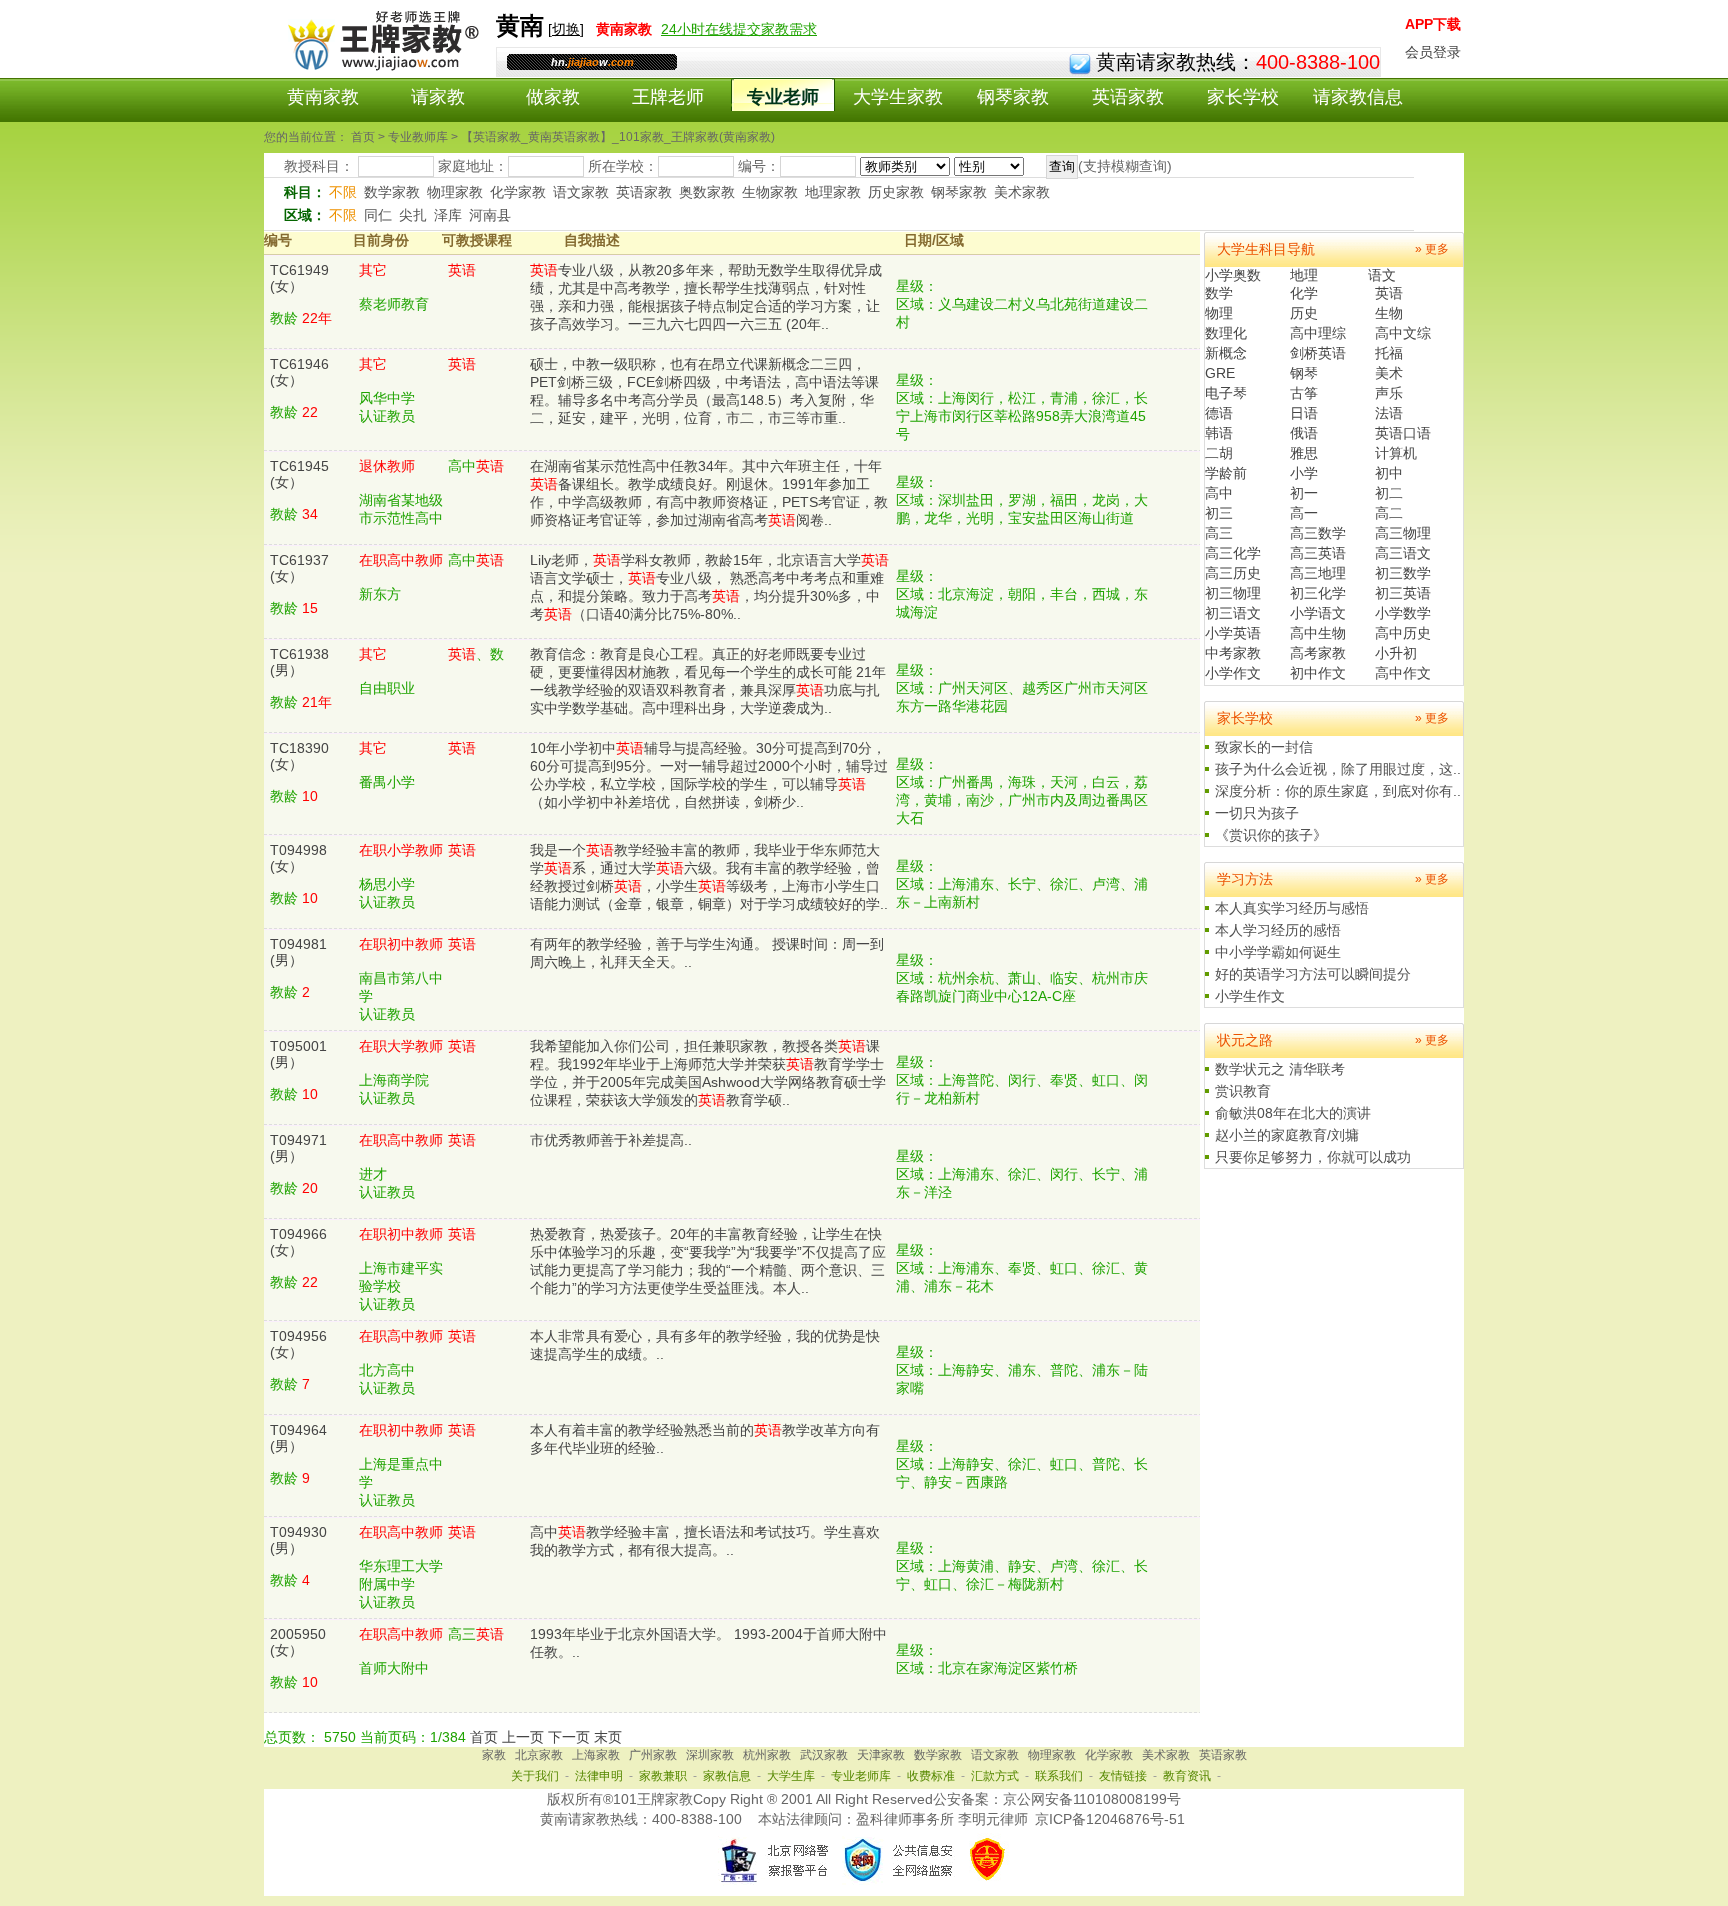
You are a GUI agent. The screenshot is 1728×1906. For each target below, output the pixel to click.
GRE (1220, 373)
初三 (1219, 513)
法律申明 (599, 1776)
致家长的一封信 (1264, 747)
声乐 (1389, 393)
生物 (1389, 313)
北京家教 (539, 1755)
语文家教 (581, 192)
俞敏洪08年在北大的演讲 (1293, 1113)
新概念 (1226, 353)
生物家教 (770, 192)
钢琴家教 (1013, 97)
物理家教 (455, 192)
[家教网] (379, 67)
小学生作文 (1250, 996)
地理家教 (833, 192)
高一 (1304, 513)
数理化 (1226, 333)
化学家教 (518, 192)
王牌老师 (668, 97)
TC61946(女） (299, 372)
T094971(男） (298, 1148)
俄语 (1304, 433)
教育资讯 (1187, 1776)
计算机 (1396, 453)
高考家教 (1318, 653)
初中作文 (1318, 673)
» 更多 (1432, 249)
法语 (1389, 413)
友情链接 (1123, 1776)
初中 (1389, 473)
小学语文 (1318, 613)
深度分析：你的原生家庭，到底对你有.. (1338, 791)
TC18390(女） (299, 756)
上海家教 (596, 1755)
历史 (1304, 313)
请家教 (438, 97)
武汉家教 (824, 1755)
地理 (1304, 275)
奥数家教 (707, 192)
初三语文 (1233, 613)
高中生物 (1318, 633)
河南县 (490, 215)
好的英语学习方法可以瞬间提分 (1313, 974)
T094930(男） (298, 1540)
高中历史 (1403, 633)
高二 (1389, 513)
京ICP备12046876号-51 (1110, 1819)
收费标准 (931, 1776)
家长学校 (1243, 97)
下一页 (569, 1737)
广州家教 (653, 1755)
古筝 (1304, 393)
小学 (1304, 473)
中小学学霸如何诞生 (1278, 952)
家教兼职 (663, 1776)
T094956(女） (298, 1344)
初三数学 (1403, 573)
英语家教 (1128, 97)
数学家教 (392, 192)
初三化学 (1318, 593)
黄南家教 (323, 97)
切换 (566, 29)
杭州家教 (767, 1755)
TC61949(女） (299, 278)
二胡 (1219, 453)
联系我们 (1059, 1776)
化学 (1304, 293)
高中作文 (1403, 673)
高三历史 (1233, 573)
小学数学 (1403, 613)
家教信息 (727, 1776)
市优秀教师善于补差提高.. (611, 1140)
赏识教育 (1243, 1091)
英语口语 (1403, 433)
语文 (1382, 275)
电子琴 (1226, 393)
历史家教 (896, 192)
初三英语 (1403, 593)
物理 (1219, 313)
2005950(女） (298, 1642)
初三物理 (1233, 593)
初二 (1389, 493)
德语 (1219, 413)
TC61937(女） (299, 568)
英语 (1389, 293)
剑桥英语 (1318, 353)
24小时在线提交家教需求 (739, 29)
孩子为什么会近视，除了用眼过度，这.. (1338, 769)
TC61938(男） (299, 662)
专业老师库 (861, 1776)
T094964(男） (298, 1438)
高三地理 (1318, 573)
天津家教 (881, 1755)
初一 (1304, 493)
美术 (1389, 373)
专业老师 (783, 97)
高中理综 (1318, 333)
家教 (494, 1755)
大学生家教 (898, 97)
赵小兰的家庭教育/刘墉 (1287, 1135)
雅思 (1304, 453)
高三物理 (1403, 533)
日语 (1304, 413)
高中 (1219, 493)
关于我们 (535, 1776)
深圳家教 (710, 1755)
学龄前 (1226, 473)
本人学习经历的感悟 (1278, 930)
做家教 (553, 97)
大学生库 (791, 1776)
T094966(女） (298, 1242)
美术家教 (1022, 192)
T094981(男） (298, 952)
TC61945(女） (299, 474)
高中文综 (1403, 333)
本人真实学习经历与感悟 (1292, 908)
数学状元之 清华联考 (1280, 1069)
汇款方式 (995, 1776)
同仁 (378, 215)
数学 (1219, 293)
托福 (1389, 353)
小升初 (1396, 653)
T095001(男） (298, 1054)
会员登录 (1433, 52)
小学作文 (1233, 673)
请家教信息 (1358, 97)
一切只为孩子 (1257, 813)
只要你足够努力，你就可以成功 (1313, 1157)
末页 (608, 1737)
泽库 (448, 215)
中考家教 (1233, 653)
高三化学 (1233, 553)
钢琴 (1304, 373)
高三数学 (1318, 533)
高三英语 (1318, 553)
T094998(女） (298, 858)
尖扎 (413, 215)
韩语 (1219, 433)
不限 (343, 192)
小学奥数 (1233, 275)
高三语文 (1403, 553)
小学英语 (1233, 633)
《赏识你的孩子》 (1271, 835)
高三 (1219, 533)
